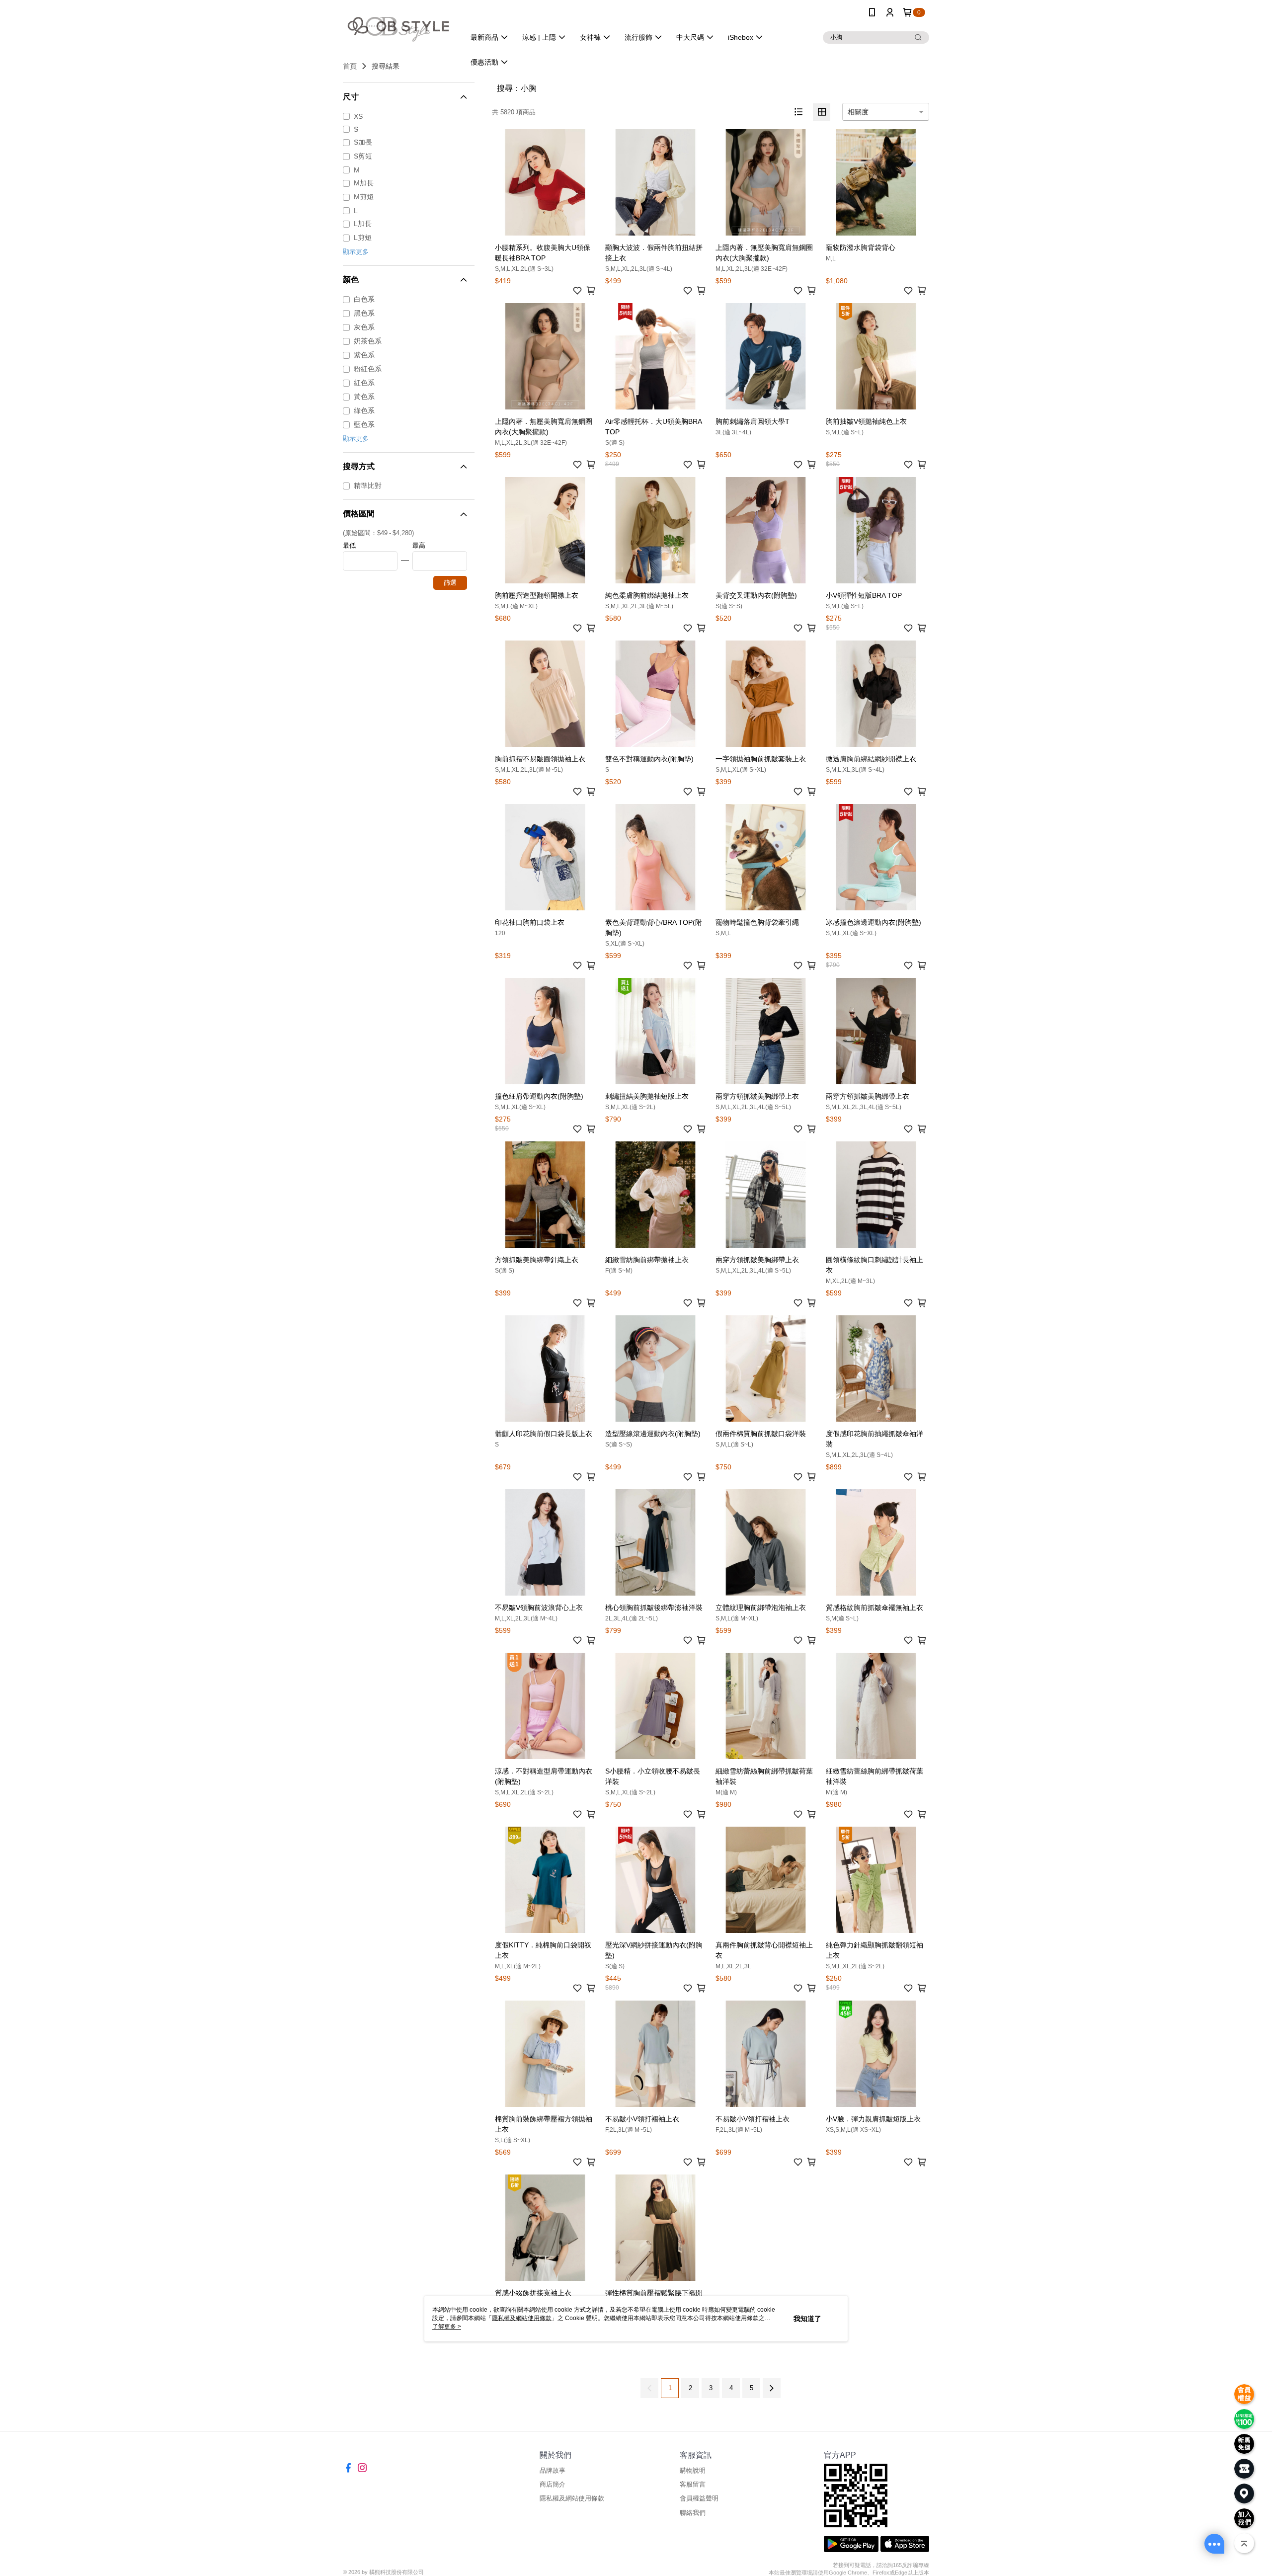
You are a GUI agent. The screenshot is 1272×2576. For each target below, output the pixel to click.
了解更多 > (447, 2327)
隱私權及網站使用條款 (572, 2498)
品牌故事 (553, 2470)
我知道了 (807, 2319)
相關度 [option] (858, 112)
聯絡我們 (693, 2513)
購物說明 (693, 2470)
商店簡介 (553, 2484)
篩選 (450, 583)
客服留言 (693, 2484)
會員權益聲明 (699, 2498)
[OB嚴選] (398, 26)
